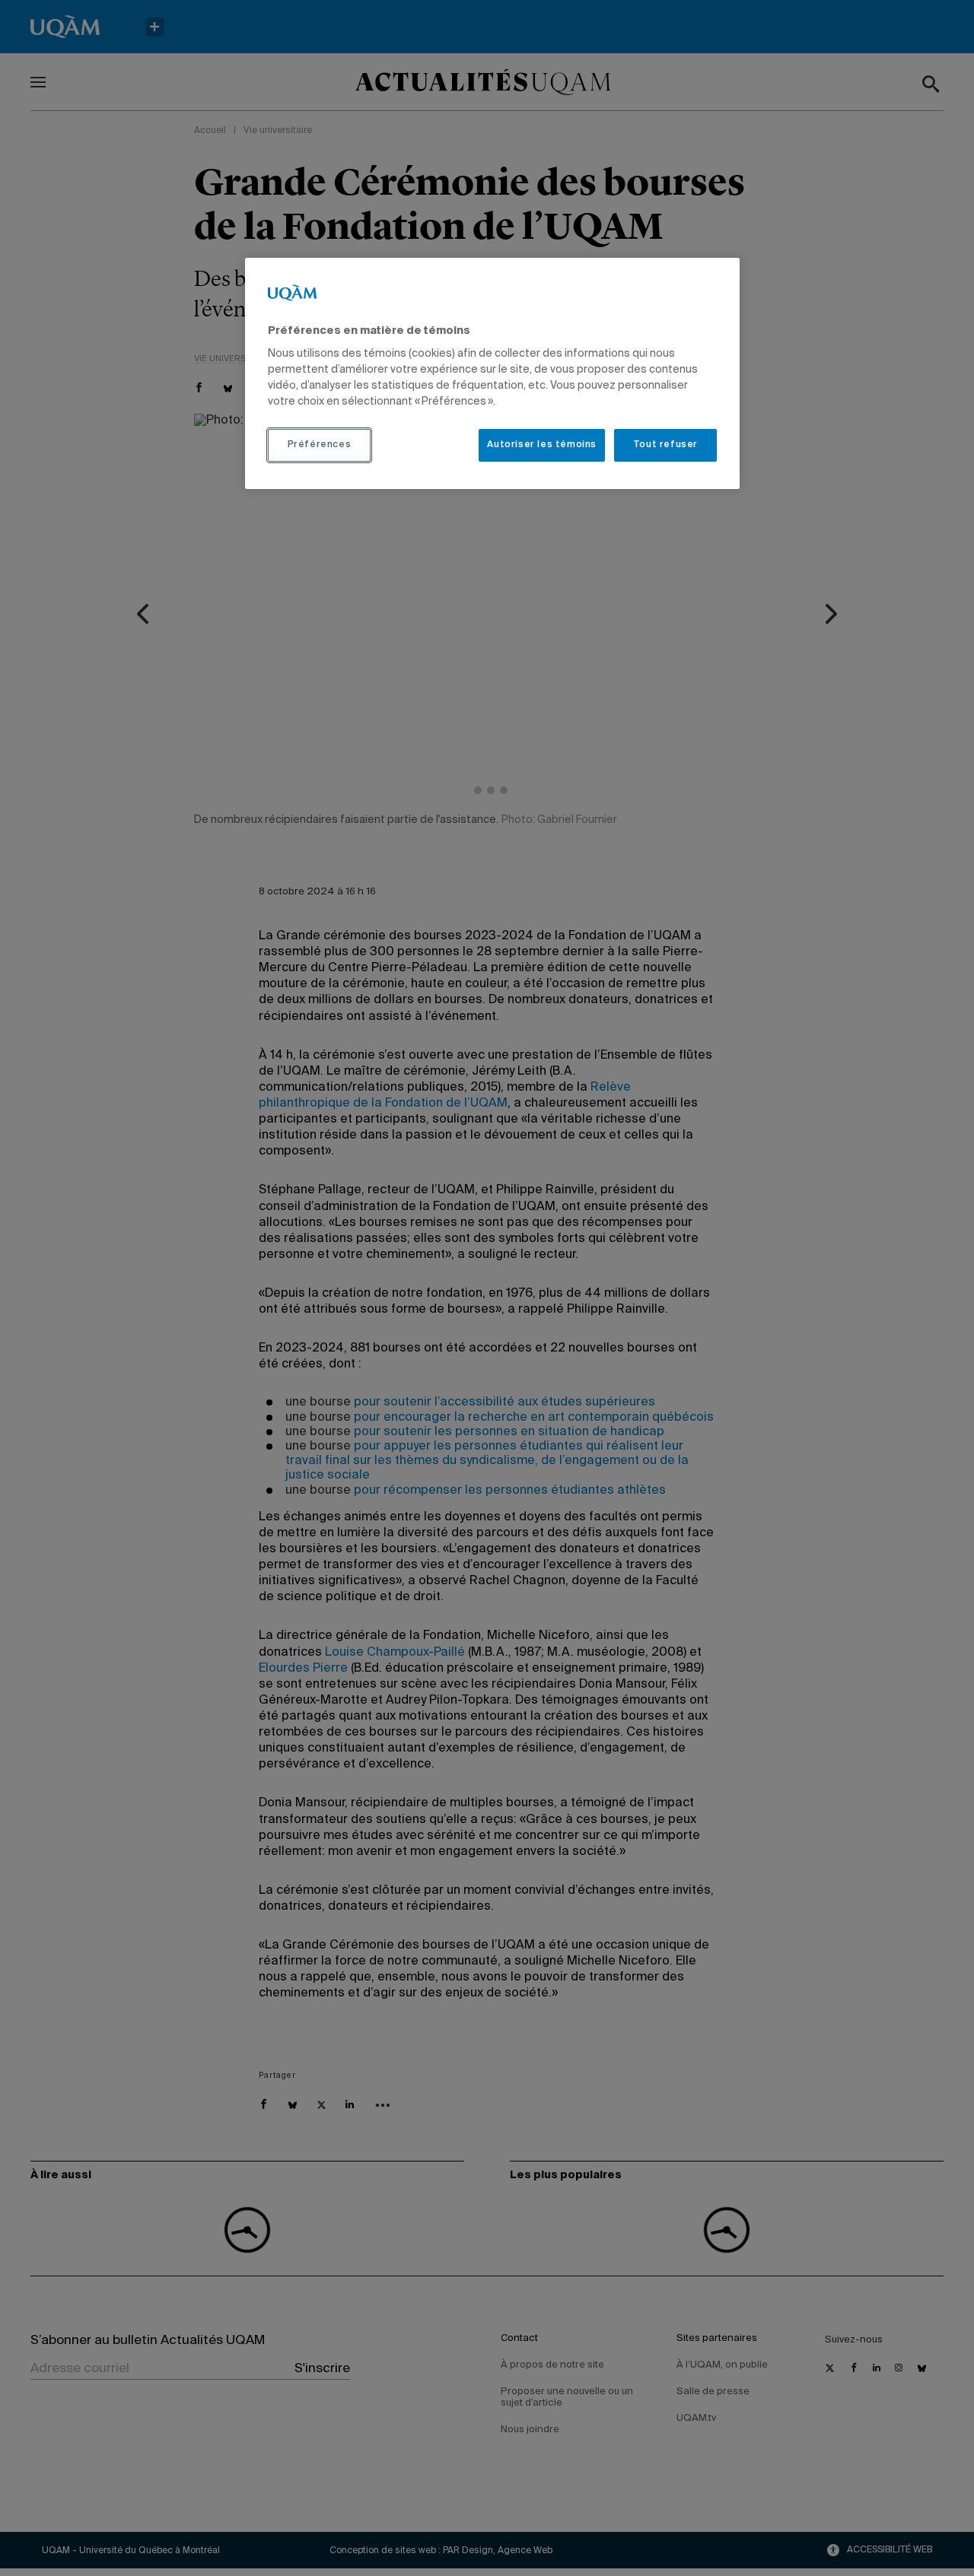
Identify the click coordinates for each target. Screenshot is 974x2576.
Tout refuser (665, 445)
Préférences (320, 445)
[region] (492, 373)
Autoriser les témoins (542, 445)
